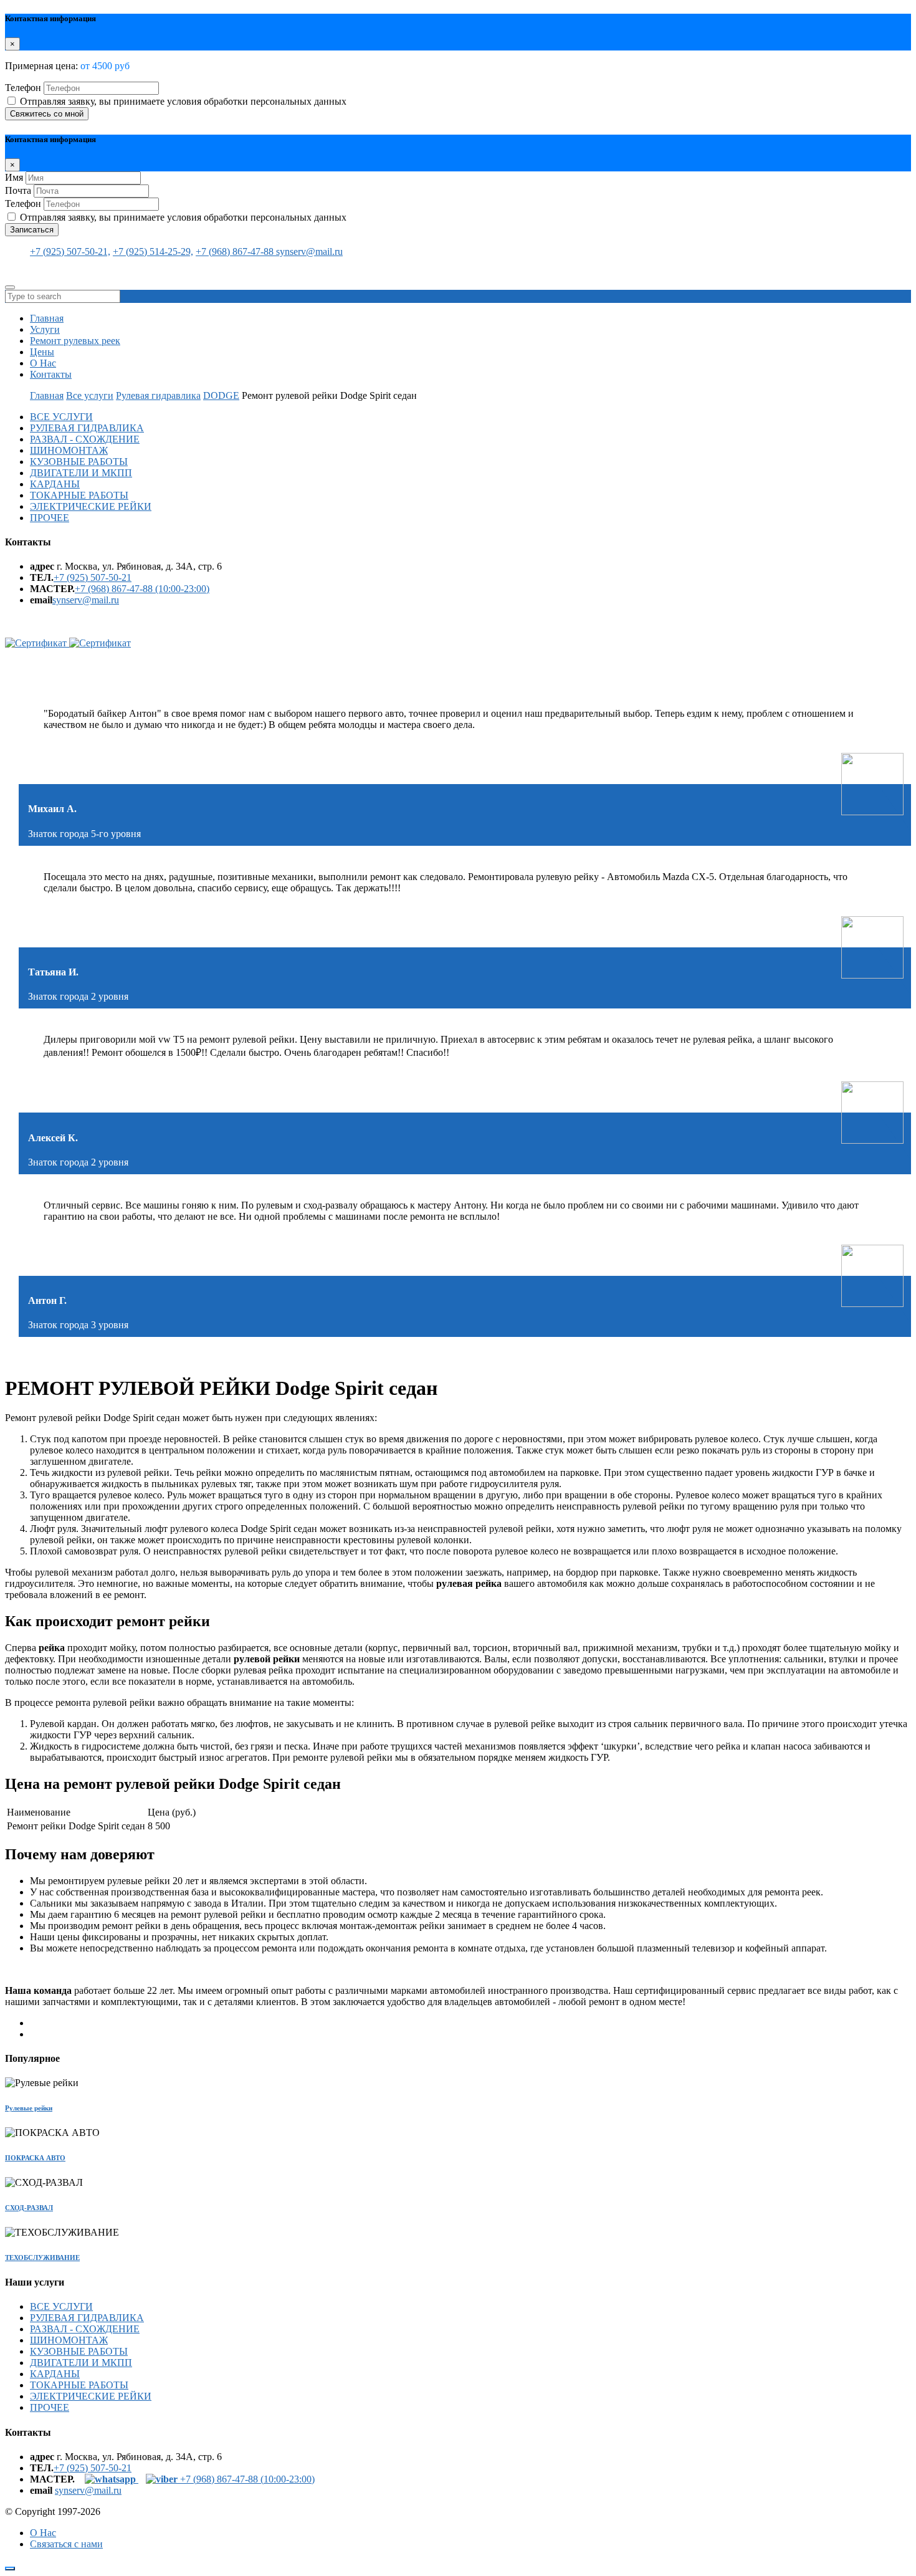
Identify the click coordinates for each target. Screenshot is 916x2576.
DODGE (221, 395)
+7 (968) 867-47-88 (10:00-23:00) (142, 589)
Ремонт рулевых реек (75, 341)
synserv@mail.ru (309, 251)
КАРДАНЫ (55, 484)
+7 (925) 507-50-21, (70, 251)
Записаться (32, 230)
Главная (47, 318)
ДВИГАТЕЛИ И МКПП (81, 473)
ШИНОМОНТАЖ (69, 450)
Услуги (45, 329)
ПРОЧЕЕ (50, 518)
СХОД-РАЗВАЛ (29, 2208)
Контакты (51, 374)
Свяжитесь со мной (47, 114)
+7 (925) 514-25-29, (153, 251)
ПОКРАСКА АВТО (35, 2158)
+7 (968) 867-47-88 (236, 251)
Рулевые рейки (29, 2108)
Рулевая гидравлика (158, 395)
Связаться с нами (66, 2544)
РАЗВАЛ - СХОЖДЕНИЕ (85, 439)
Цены (42, 352)
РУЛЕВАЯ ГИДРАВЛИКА (87, 428)
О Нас (43, 363)
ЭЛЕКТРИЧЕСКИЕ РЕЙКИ (91, 506)
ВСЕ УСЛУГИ (61, 417)
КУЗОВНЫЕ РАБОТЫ (79, 462)
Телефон (23, 88)
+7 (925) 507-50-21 (93, 577)
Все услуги (90, 395)
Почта (18, 190)
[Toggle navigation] (10, 287)
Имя (14, 177)
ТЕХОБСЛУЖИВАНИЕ (42, 2258)
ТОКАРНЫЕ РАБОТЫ (79, 495)
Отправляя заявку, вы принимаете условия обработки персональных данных (183, 101)
